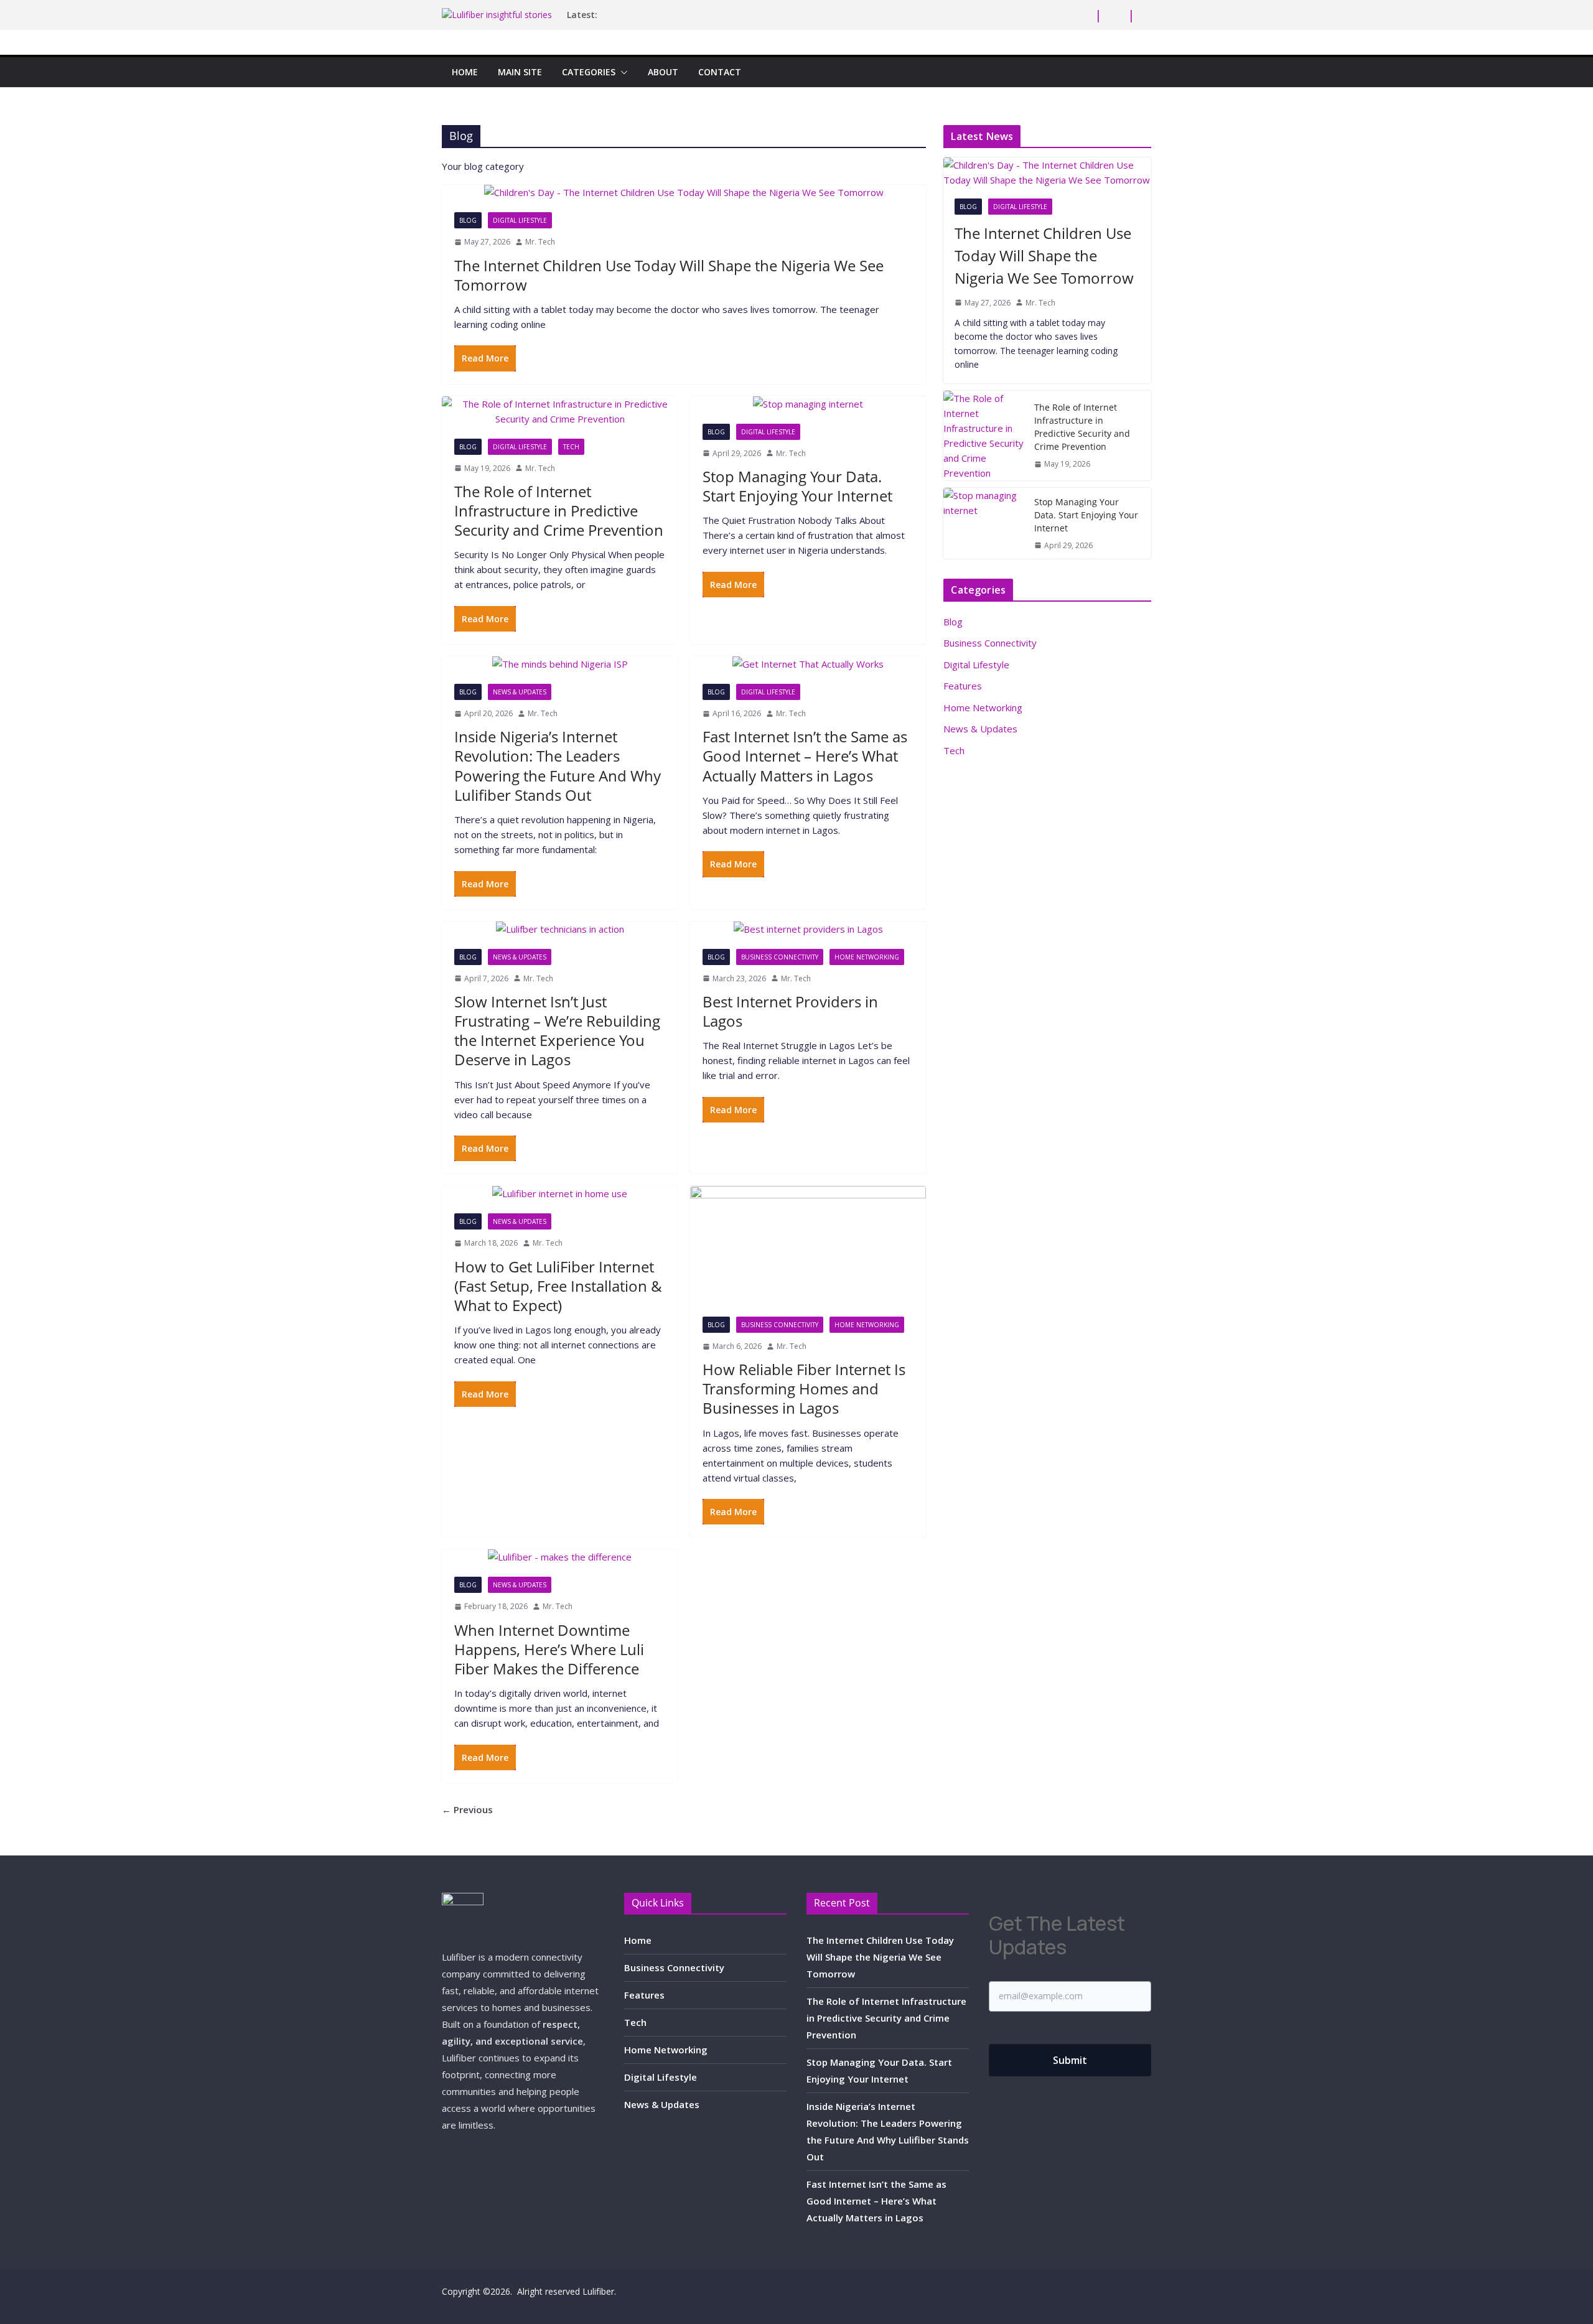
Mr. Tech (540, 242)
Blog (468, 220)
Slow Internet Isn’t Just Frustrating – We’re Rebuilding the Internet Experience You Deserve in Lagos (557, 1031)
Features (963, 686)
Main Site (520, 72)
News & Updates (520, 692)
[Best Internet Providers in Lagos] (808, 929)
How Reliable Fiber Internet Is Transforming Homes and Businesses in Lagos (804, 1388)
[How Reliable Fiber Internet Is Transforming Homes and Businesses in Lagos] (808, 1245)
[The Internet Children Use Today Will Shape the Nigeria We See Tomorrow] (684, 192)
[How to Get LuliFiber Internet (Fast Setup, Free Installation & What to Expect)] (560, 1193)
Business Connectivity (780, 957)
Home (465, 72)
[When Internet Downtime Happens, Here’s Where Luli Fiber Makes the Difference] (560, 1557)
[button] (622, 72)
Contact (720, 72)
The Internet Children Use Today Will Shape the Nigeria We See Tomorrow (669, 275)
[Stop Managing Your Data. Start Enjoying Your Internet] (808, 404)
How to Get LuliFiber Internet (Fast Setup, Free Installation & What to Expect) (558, 1286)
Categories (589, 72)
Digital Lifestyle (520, 220)
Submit (1070, 2060)
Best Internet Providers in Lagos (790, 1011)
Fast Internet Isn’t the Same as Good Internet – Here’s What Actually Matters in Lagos (805, 756)
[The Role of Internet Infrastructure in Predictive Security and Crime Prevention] (560, 411)
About (663, 72)
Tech (571, 447)
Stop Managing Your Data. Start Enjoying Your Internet (797, 486)
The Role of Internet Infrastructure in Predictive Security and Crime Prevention (559, 511)
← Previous (467, 1809)
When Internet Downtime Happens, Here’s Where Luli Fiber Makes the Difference (549, 1649)
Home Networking (867, 957)
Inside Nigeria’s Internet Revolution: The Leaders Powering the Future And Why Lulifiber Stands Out (558, 766)
